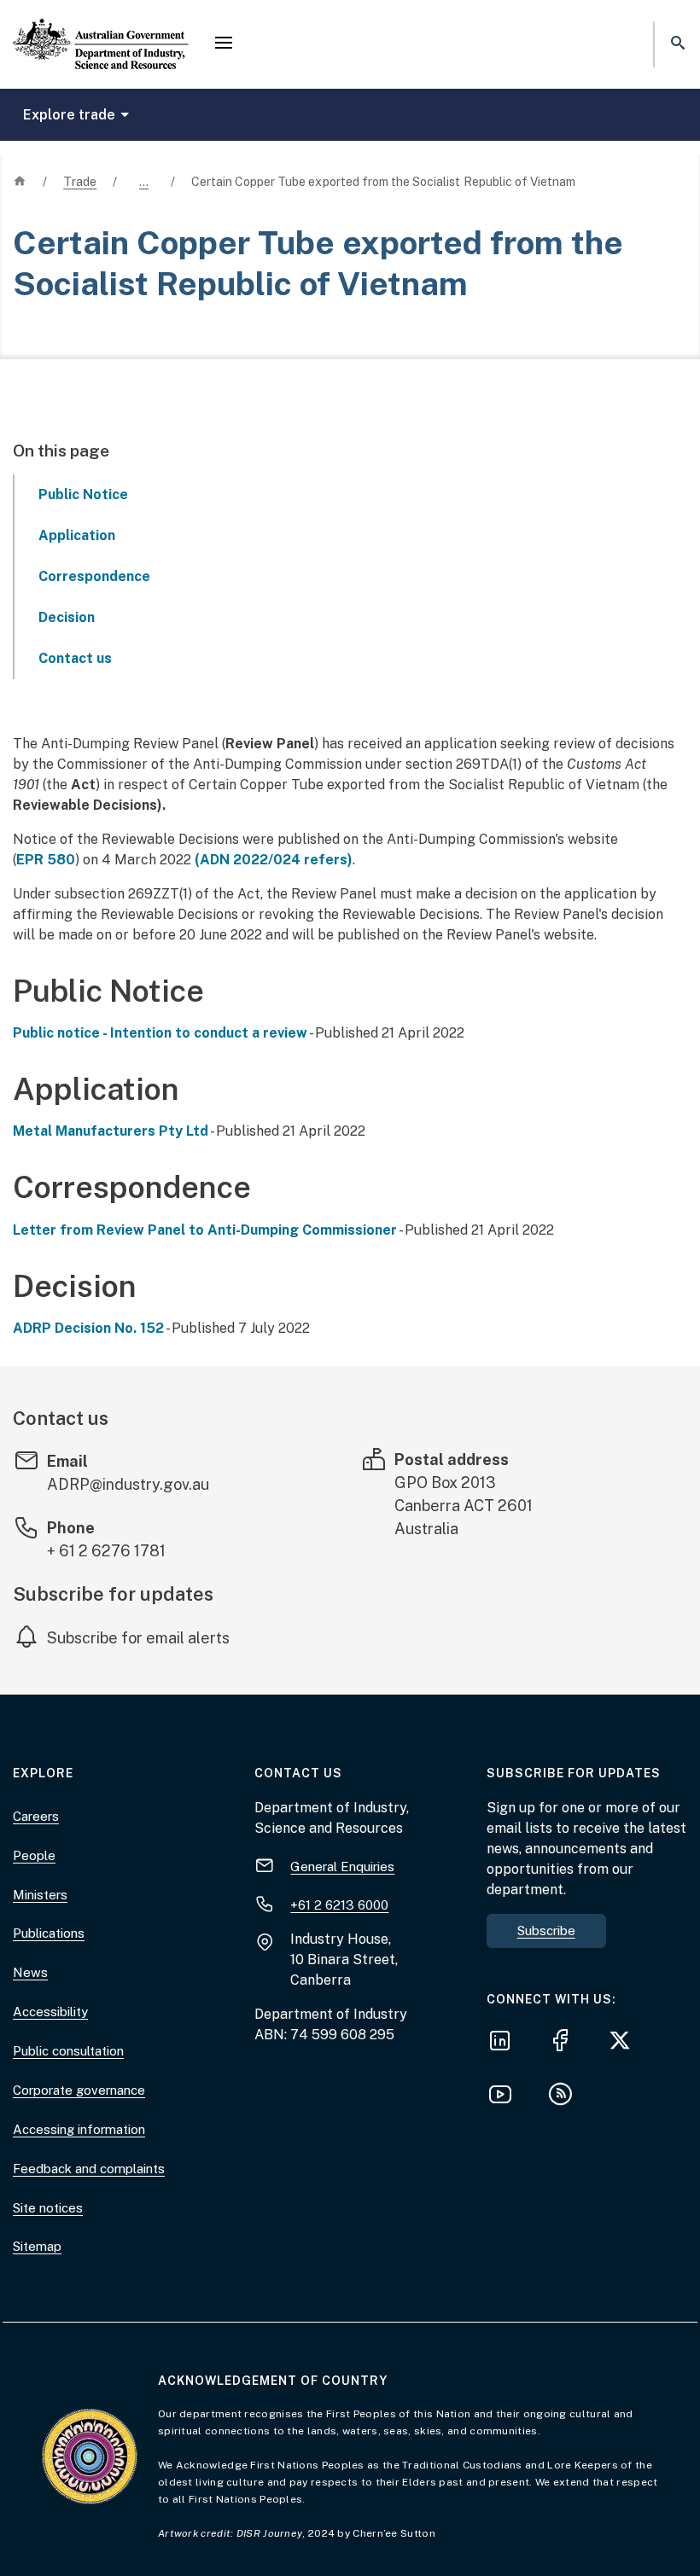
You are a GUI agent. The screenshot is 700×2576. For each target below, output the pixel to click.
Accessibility (50, 2012)
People (34, 1855)
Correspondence (94, 576)
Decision (67, 617)
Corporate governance (79, 2090)
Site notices (48, 2208)
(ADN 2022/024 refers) (274, 860)
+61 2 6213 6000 (339, 1905)
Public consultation (68, 2051)
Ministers (40, 1895)
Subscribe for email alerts (138, 1638)
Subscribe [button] (546, 1931)
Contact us (75, 658)
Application (77, 535)
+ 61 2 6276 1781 (106, 1551)
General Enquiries (342, 1867)
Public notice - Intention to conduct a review (160, 1033)
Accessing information (79, 2129)
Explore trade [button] (70, 115)
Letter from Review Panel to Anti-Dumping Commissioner (205, 1230)
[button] (224, 44)
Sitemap (37, 2246)
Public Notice (83, 494)
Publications (49, 1933)
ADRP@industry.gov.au (128, 1484)
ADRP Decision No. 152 (88, 1328)
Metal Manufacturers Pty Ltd (111, 1131)
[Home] (101, 30)
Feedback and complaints (89, 2169)
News (30, 1972)
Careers (36, 1816)
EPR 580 (46, 860)
